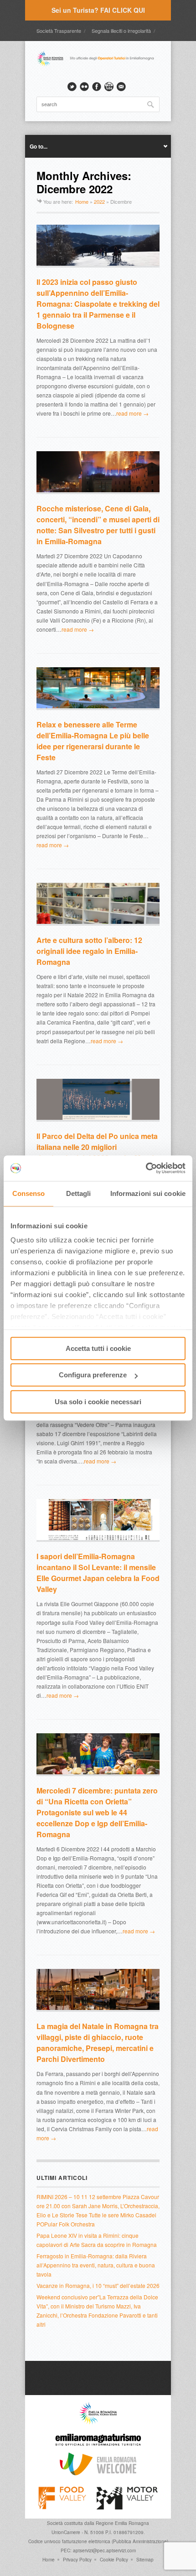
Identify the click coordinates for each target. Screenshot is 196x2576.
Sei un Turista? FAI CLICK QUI (98, 10)
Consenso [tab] (29, 1193)
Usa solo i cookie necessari (98, 1402)
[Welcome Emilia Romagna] (98, 2473)
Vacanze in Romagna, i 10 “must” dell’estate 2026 (98, 2285)
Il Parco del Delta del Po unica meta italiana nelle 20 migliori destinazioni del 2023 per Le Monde (97, 1147)
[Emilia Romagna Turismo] (98, 2448)
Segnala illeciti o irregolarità (121, 31)
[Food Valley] (62, 2507)
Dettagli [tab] (79, 1193)
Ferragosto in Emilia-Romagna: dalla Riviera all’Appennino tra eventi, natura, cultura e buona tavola (96, 2265)
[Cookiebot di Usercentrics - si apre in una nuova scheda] (146, 1168)
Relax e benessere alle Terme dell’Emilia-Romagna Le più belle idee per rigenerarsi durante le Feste (93, 741)
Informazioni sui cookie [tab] (148, 1193)
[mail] (121, 87)
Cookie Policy (114, 2560)
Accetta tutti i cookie (98, 1348)
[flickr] (84, 87)
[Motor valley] (127, 2507)
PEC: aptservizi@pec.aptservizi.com (98, 2550)
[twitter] (72, 87)
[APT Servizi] (98, 65)
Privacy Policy (77, 2560)
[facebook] (97, 87)
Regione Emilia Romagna (122, 2523)
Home (82, 201)
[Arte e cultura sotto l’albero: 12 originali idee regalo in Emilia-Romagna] (98, 904)
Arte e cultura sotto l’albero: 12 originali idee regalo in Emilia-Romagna (89, 951)
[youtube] (109, 87)
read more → (132, 413)
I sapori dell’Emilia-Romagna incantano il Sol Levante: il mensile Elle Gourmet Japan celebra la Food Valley (98, 1573)
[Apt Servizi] (98, 2422)
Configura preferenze (93, 1375)
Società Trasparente (59, 31)
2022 (99, 201)
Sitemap (145, 2560)
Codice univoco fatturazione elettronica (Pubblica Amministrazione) (98, 2541)
